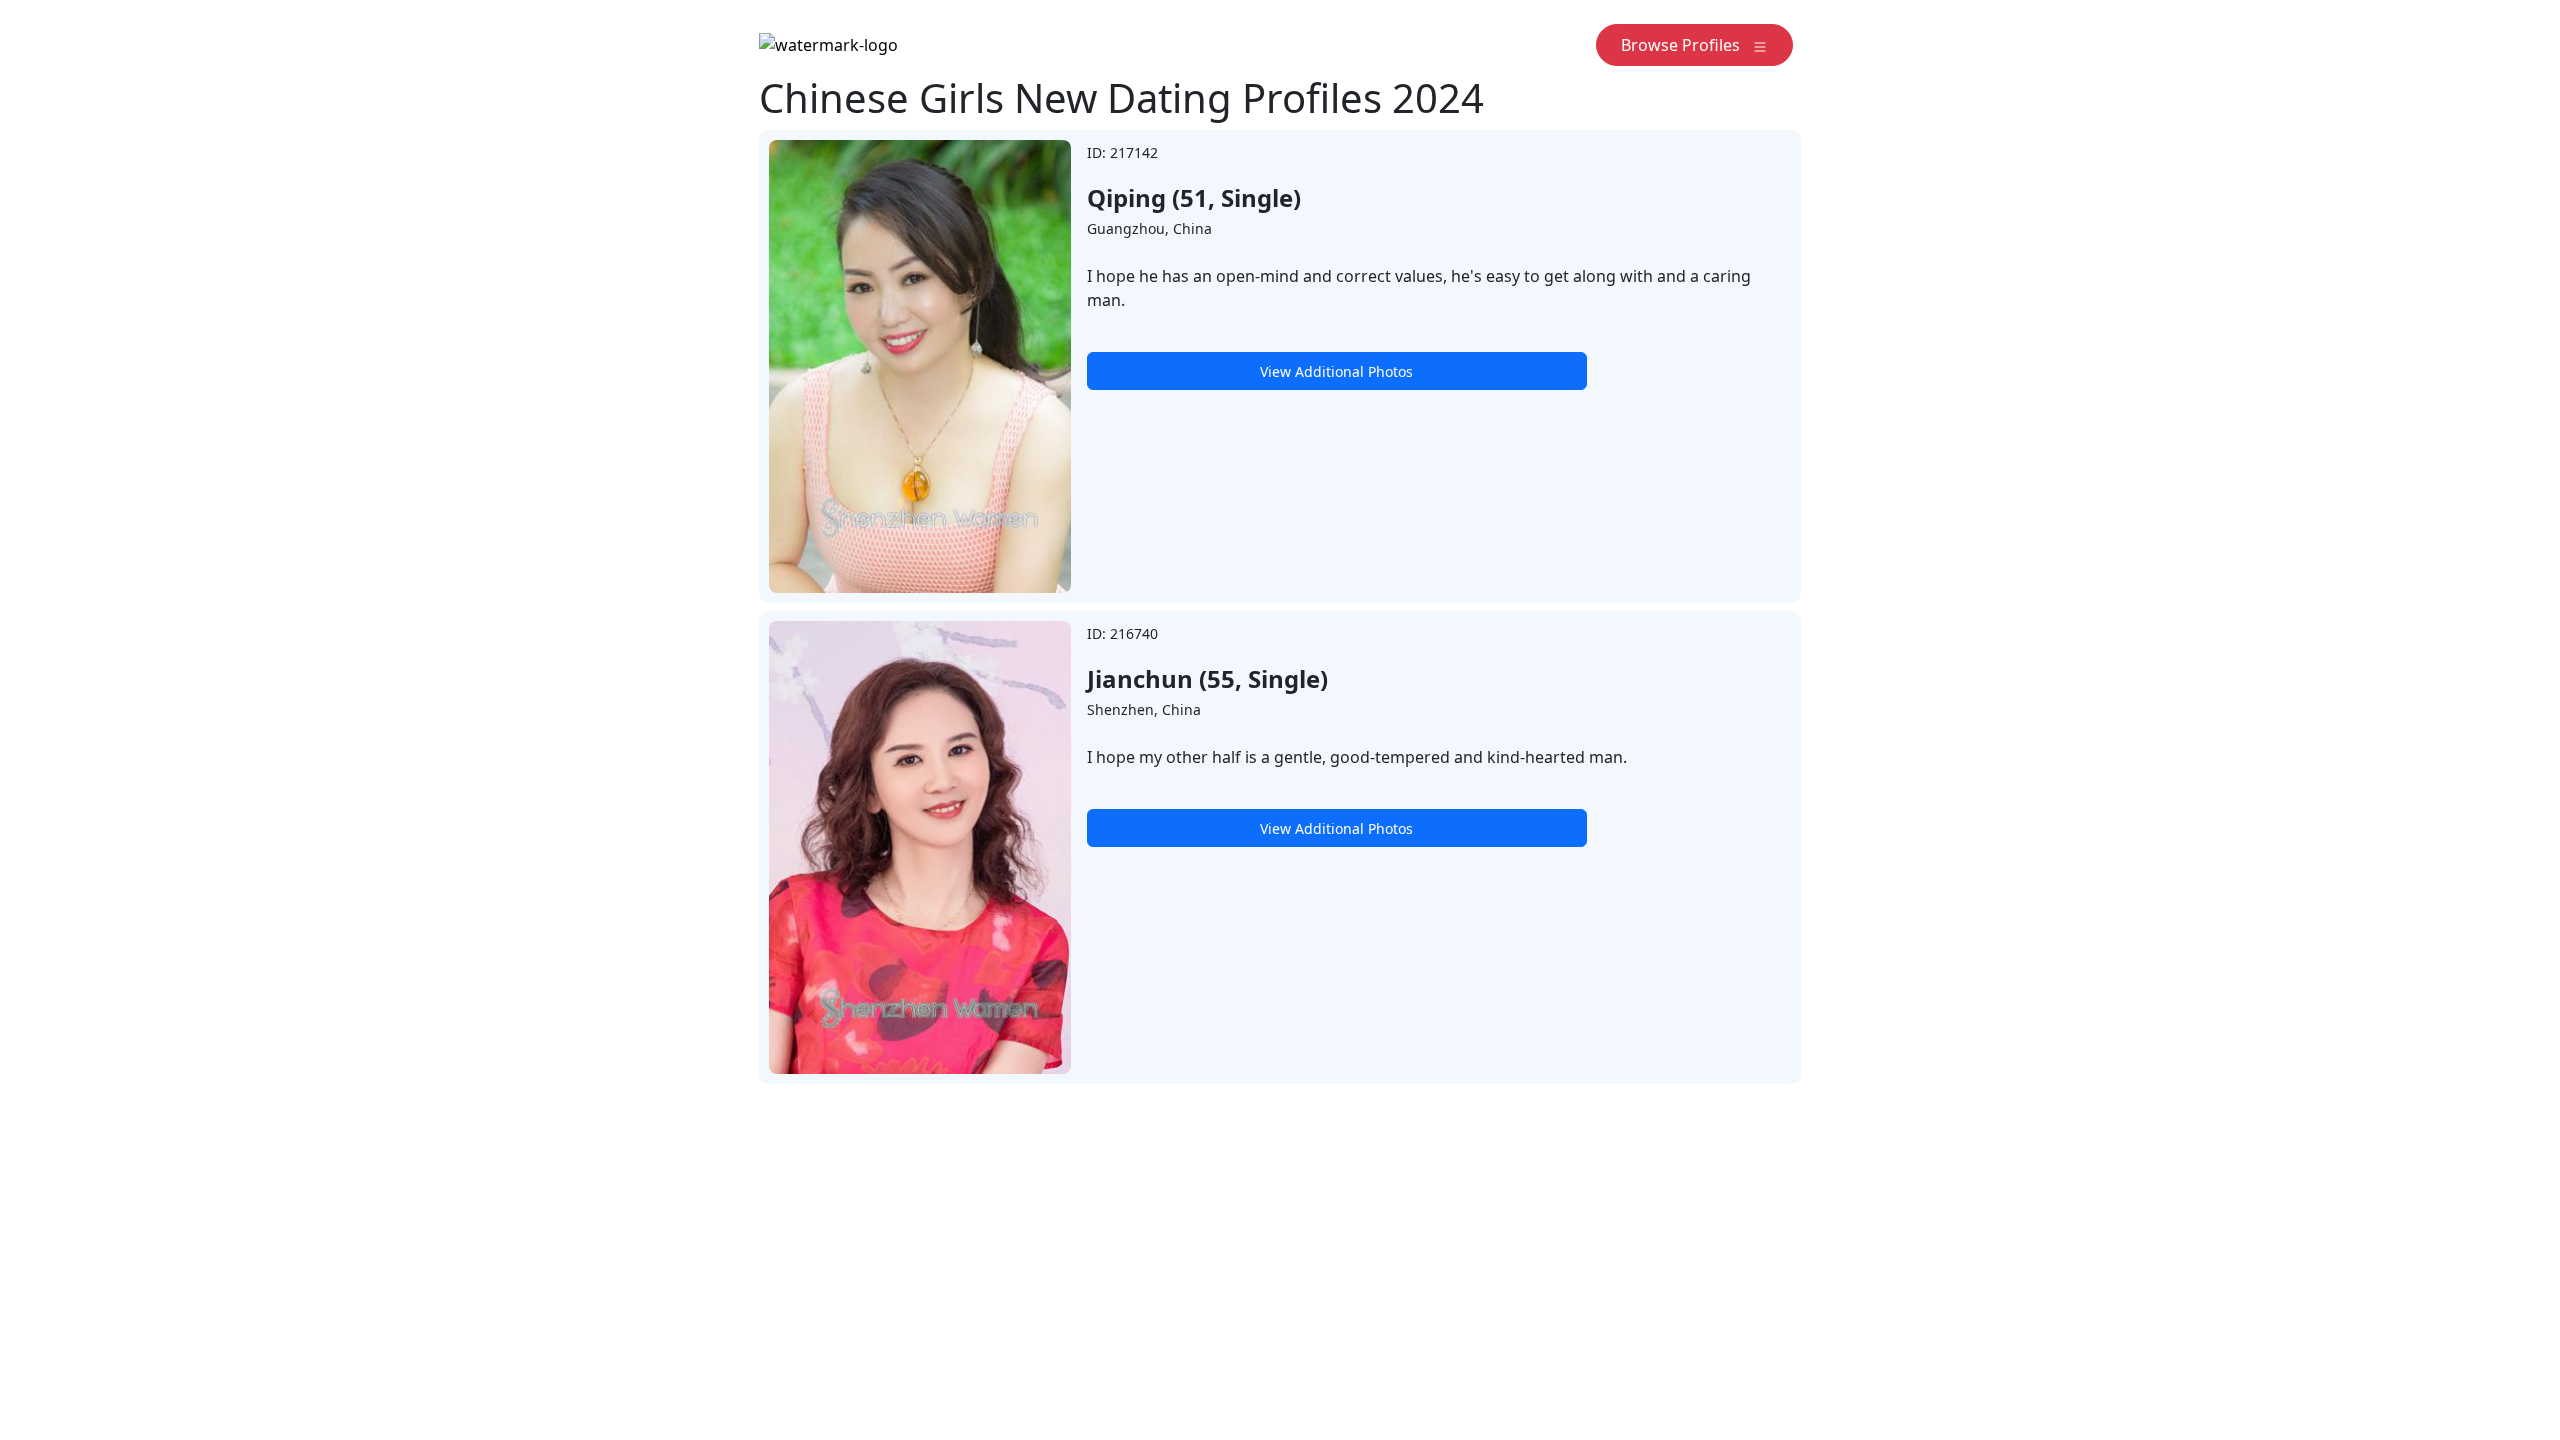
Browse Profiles (1686, 45)
